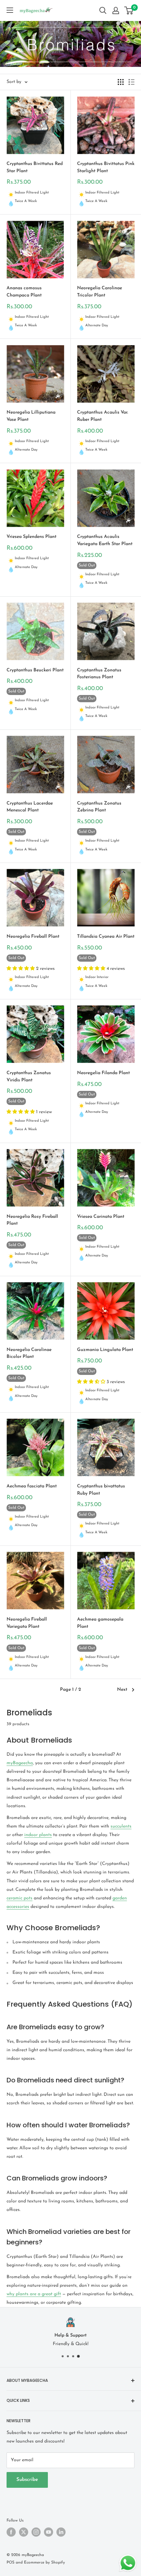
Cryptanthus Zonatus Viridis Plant (29, 1077)
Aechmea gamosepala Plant (100, 1623)
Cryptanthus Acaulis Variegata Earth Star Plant (105, 540)
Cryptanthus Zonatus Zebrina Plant (99, 807)
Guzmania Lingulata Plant (105, 1350)
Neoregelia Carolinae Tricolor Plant (100, 292)
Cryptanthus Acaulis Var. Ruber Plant (102, 416)
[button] (21, 969)
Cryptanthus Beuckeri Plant (35, 670)
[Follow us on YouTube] (49, 2532)
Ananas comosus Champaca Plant (24, 292)
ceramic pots (20, 1898)
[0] (129, 10)
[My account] (116, 10)
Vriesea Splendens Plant (31, 537)
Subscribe (27, 2480)
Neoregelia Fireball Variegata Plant (27, 1623)
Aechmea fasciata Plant (32, 1486)
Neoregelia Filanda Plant (103, 1073)
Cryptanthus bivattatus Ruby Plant (101, 1490)
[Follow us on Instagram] (36, 2532)
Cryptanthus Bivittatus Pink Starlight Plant (106, 167)
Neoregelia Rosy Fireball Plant (32, 1220)
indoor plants (38, 1835)
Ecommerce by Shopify (44, 2563)
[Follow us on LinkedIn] (61, 2532)
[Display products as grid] (121, 82)
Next (122, 1690)
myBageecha (20, 1763)
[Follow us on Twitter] (24, 2532)
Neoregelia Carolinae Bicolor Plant (29, 1353)
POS (10, 2563)
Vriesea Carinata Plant (101, 1217)
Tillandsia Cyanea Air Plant (106, 937)
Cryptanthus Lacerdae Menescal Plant (30, 807)
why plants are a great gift (34, 2294)
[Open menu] (10, 10)
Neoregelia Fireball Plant (33, 937)
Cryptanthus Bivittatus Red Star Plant (35, 167)
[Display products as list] (131, 82)
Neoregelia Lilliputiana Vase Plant (31, 416)
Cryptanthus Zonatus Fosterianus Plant (99, 674)
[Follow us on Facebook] (11, 2532)
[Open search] (103, 10)
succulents (121, 1826)
